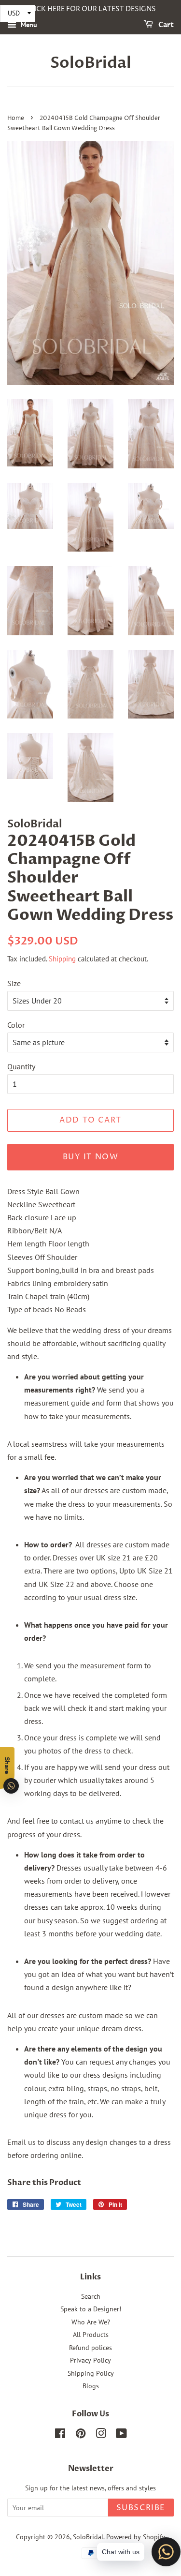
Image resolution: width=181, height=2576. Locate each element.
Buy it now (91, 1157)
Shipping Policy (91, 2373)
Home (16, 118)
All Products (91, 2335)
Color (16, 1025)
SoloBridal (91, 63)
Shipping (62, 959)
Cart (165, 25)
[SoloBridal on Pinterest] (81, 2435)
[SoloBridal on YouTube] (121, 2435)
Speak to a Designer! (91, 2309)
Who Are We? (91, 2322)
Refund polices (90, 2348)
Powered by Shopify (136, 2537)
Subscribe (141, 2508)
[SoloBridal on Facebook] (60, 2435)
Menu (28, 25)
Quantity (21, 1066)
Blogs (91, 2386)
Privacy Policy (90, 2360)
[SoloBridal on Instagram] (101, 2435)
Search (91, 2296)
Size (14, 983)
